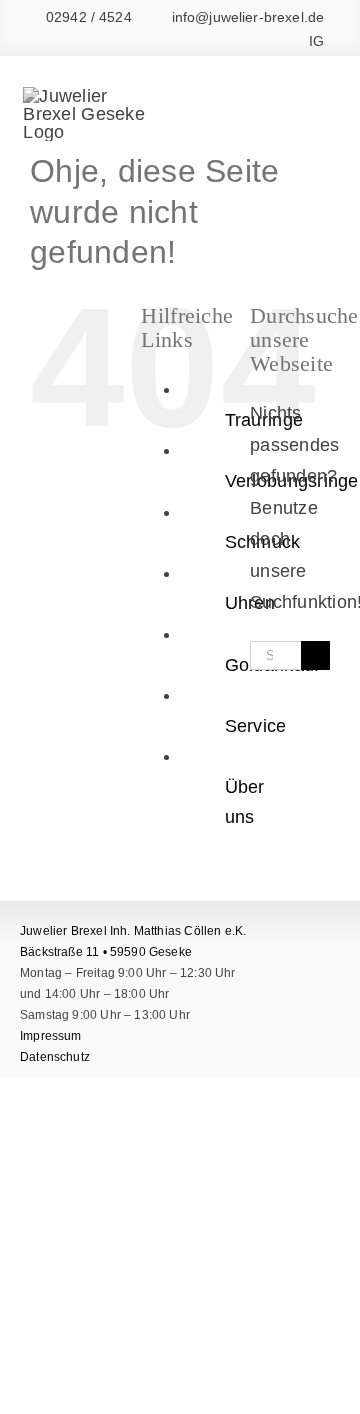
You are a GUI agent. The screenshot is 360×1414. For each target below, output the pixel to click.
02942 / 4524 (88, 17)
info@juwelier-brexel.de (248, 17)
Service (256, 726)
